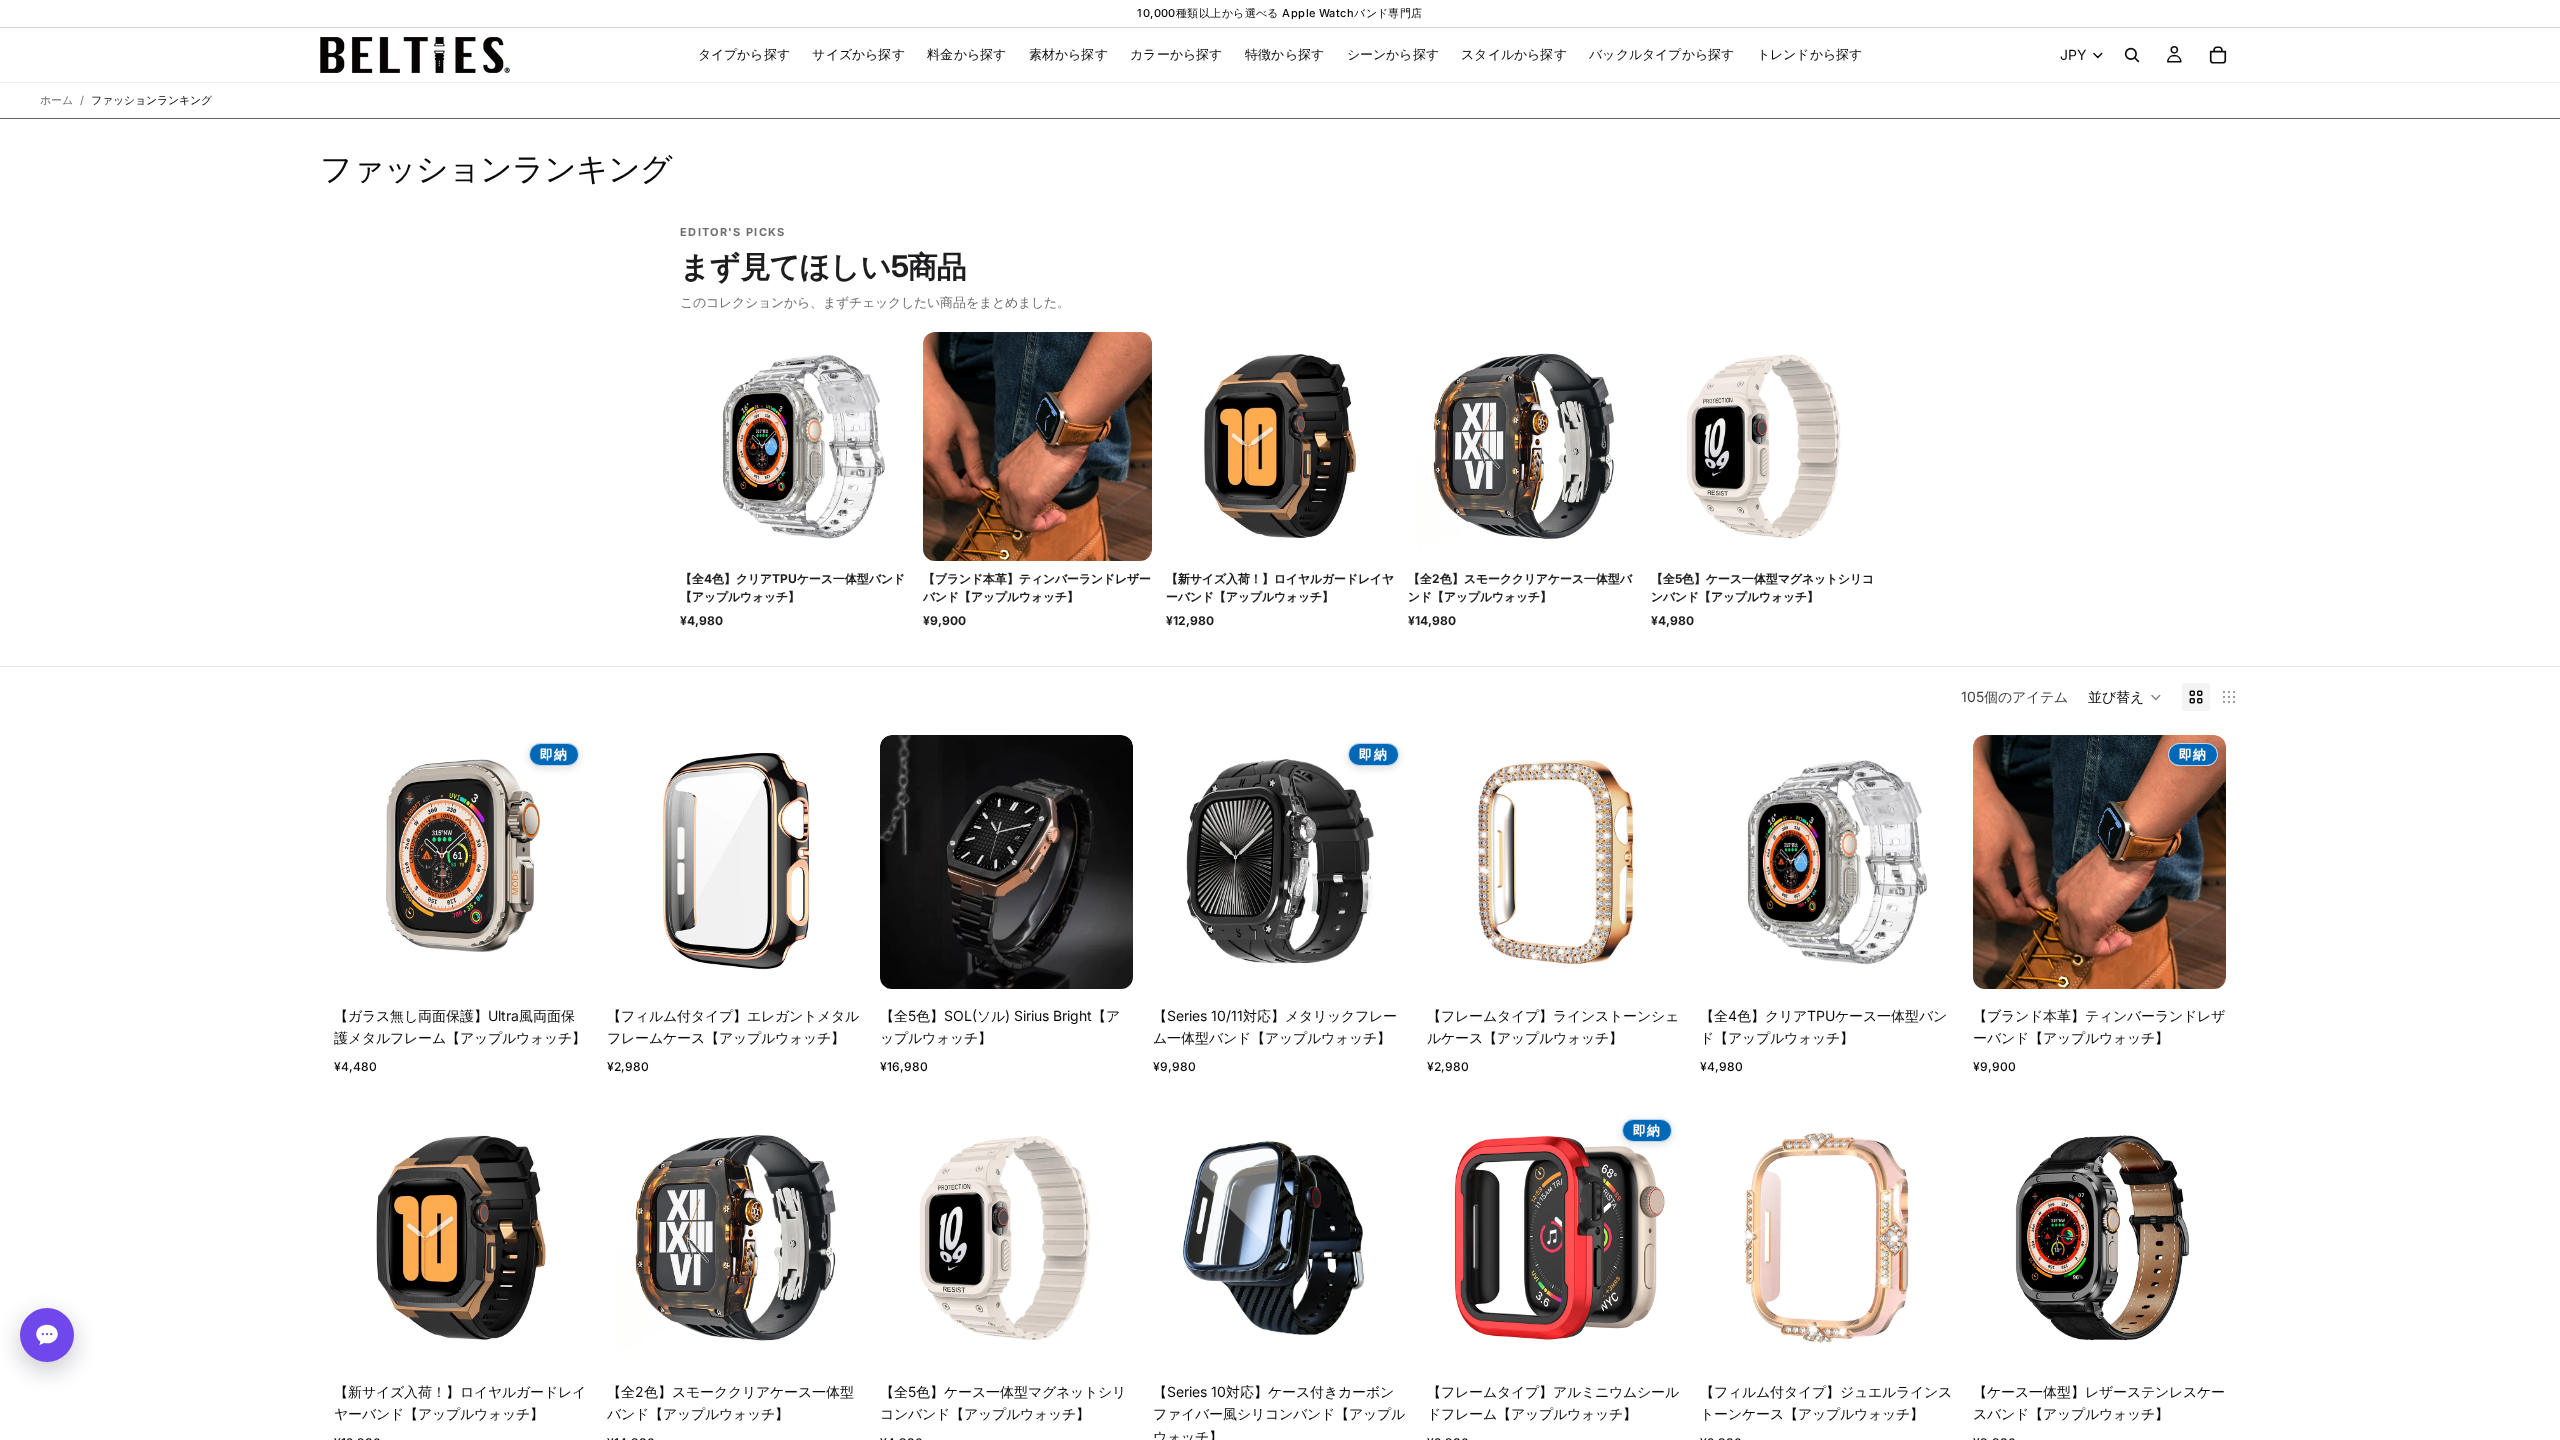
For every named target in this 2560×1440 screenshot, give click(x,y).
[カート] (2218, 55)
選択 (573, 957)
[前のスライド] (364, 862)
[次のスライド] (557, 862)
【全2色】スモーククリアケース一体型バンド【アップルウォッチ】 (1520, 587)
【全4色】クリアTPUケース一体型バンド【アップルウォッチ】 (792, 587)
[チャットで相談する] (47, 1335)
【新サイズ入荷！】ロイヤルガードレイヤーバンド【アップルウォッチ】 (1280, 587)
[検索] (2132, 55)
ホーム (56, 100)
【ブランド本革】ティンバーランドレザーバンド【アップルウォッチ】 (1037, 587)
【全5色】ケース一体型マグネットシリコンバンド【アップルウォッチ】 (1762, 587)
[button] (2125, 697)
